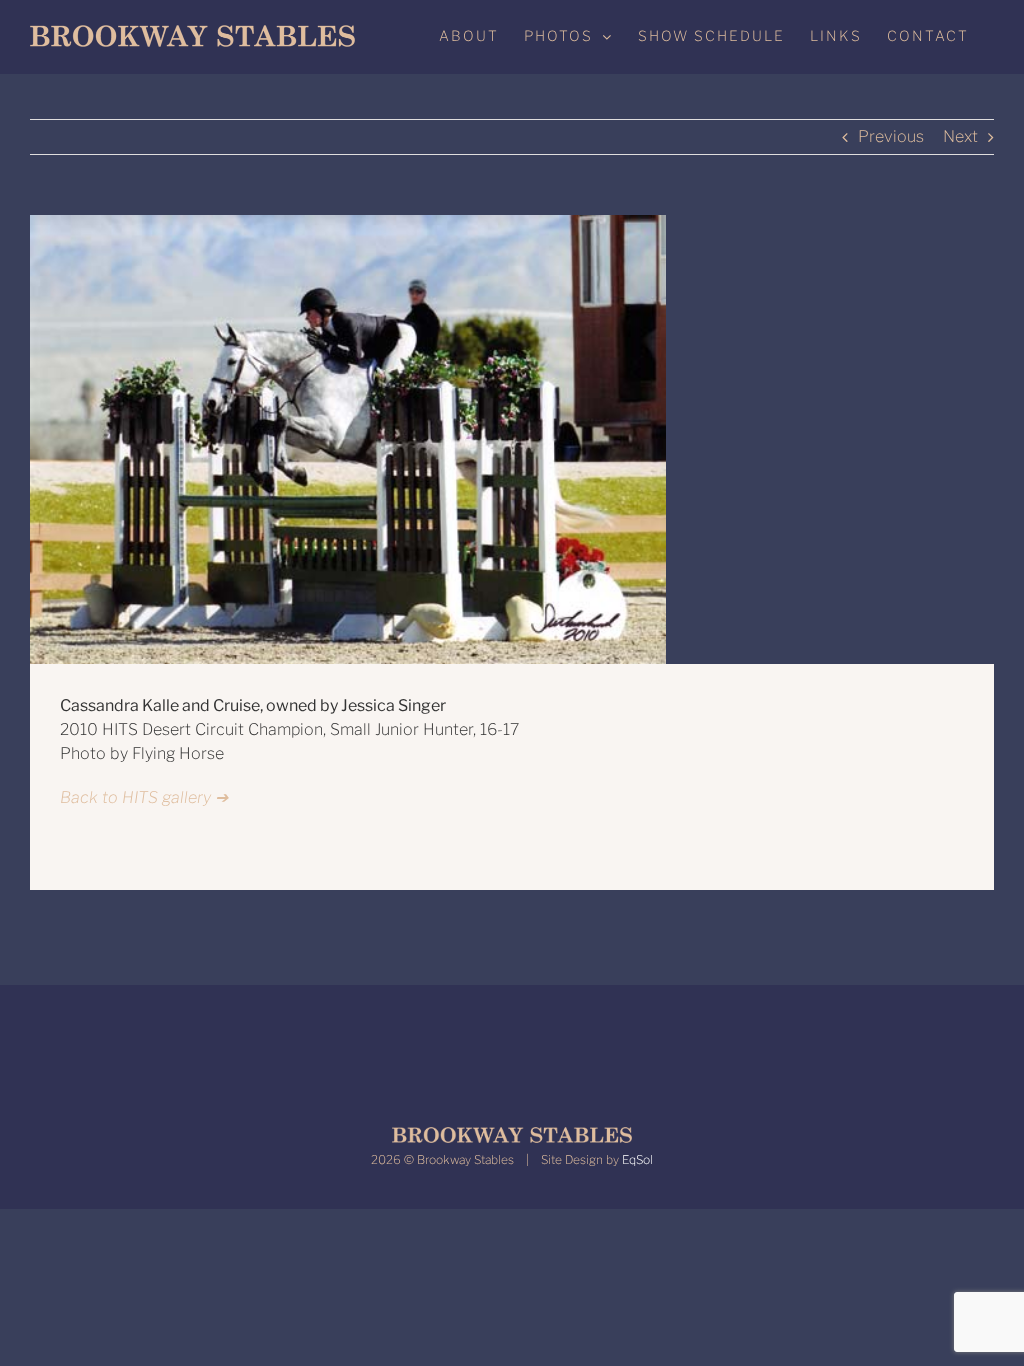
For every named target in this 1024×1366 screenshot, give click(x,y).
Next (960, 136)
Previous (891, 136)
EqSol (637, 1159)
